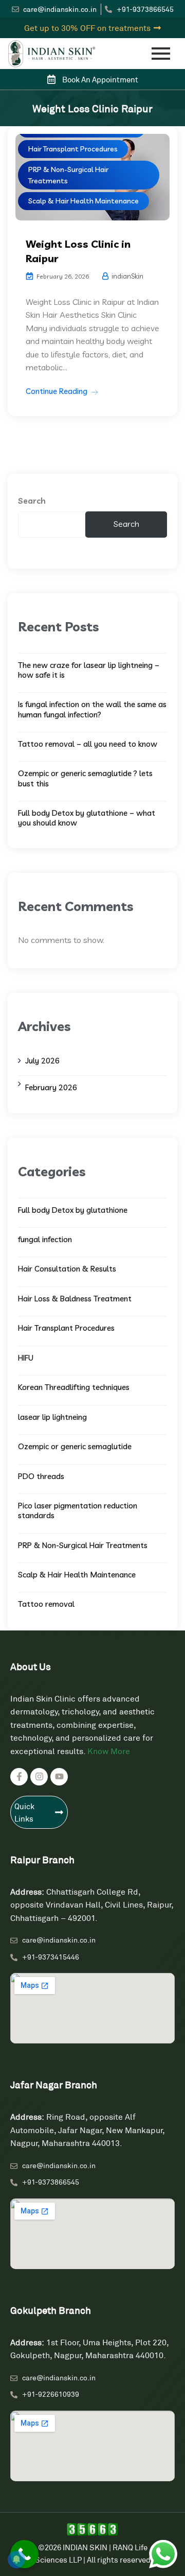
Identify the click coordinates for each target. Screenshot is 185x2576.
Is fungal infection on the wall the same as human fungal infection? (92, 709)
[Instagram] (39, 1777)
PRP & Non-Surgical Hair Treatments (68, 175)
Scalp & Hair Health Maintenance (84, 201)
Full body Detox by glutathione (73, 1210)
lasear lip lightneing (52, 1417)
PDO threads (41, 1476)
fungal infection (45, 1239)
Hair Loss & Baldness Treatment (75, 1299)
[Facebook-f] (19, 1777)
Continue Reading (57, 391)
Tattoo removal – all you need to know (88, 744)
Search (32, 501)
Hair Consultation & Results (67, 1269)
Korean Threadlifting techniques (74, 1387)
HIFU (26, 1358)
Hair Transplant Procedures (73, 149)
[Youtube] (59, 1777)
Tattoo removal (46, 1604)
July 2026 (42, 1061)
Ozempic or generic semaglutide (75, 1446)
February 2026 (51, 1087)
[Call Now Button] (24, 2554)
